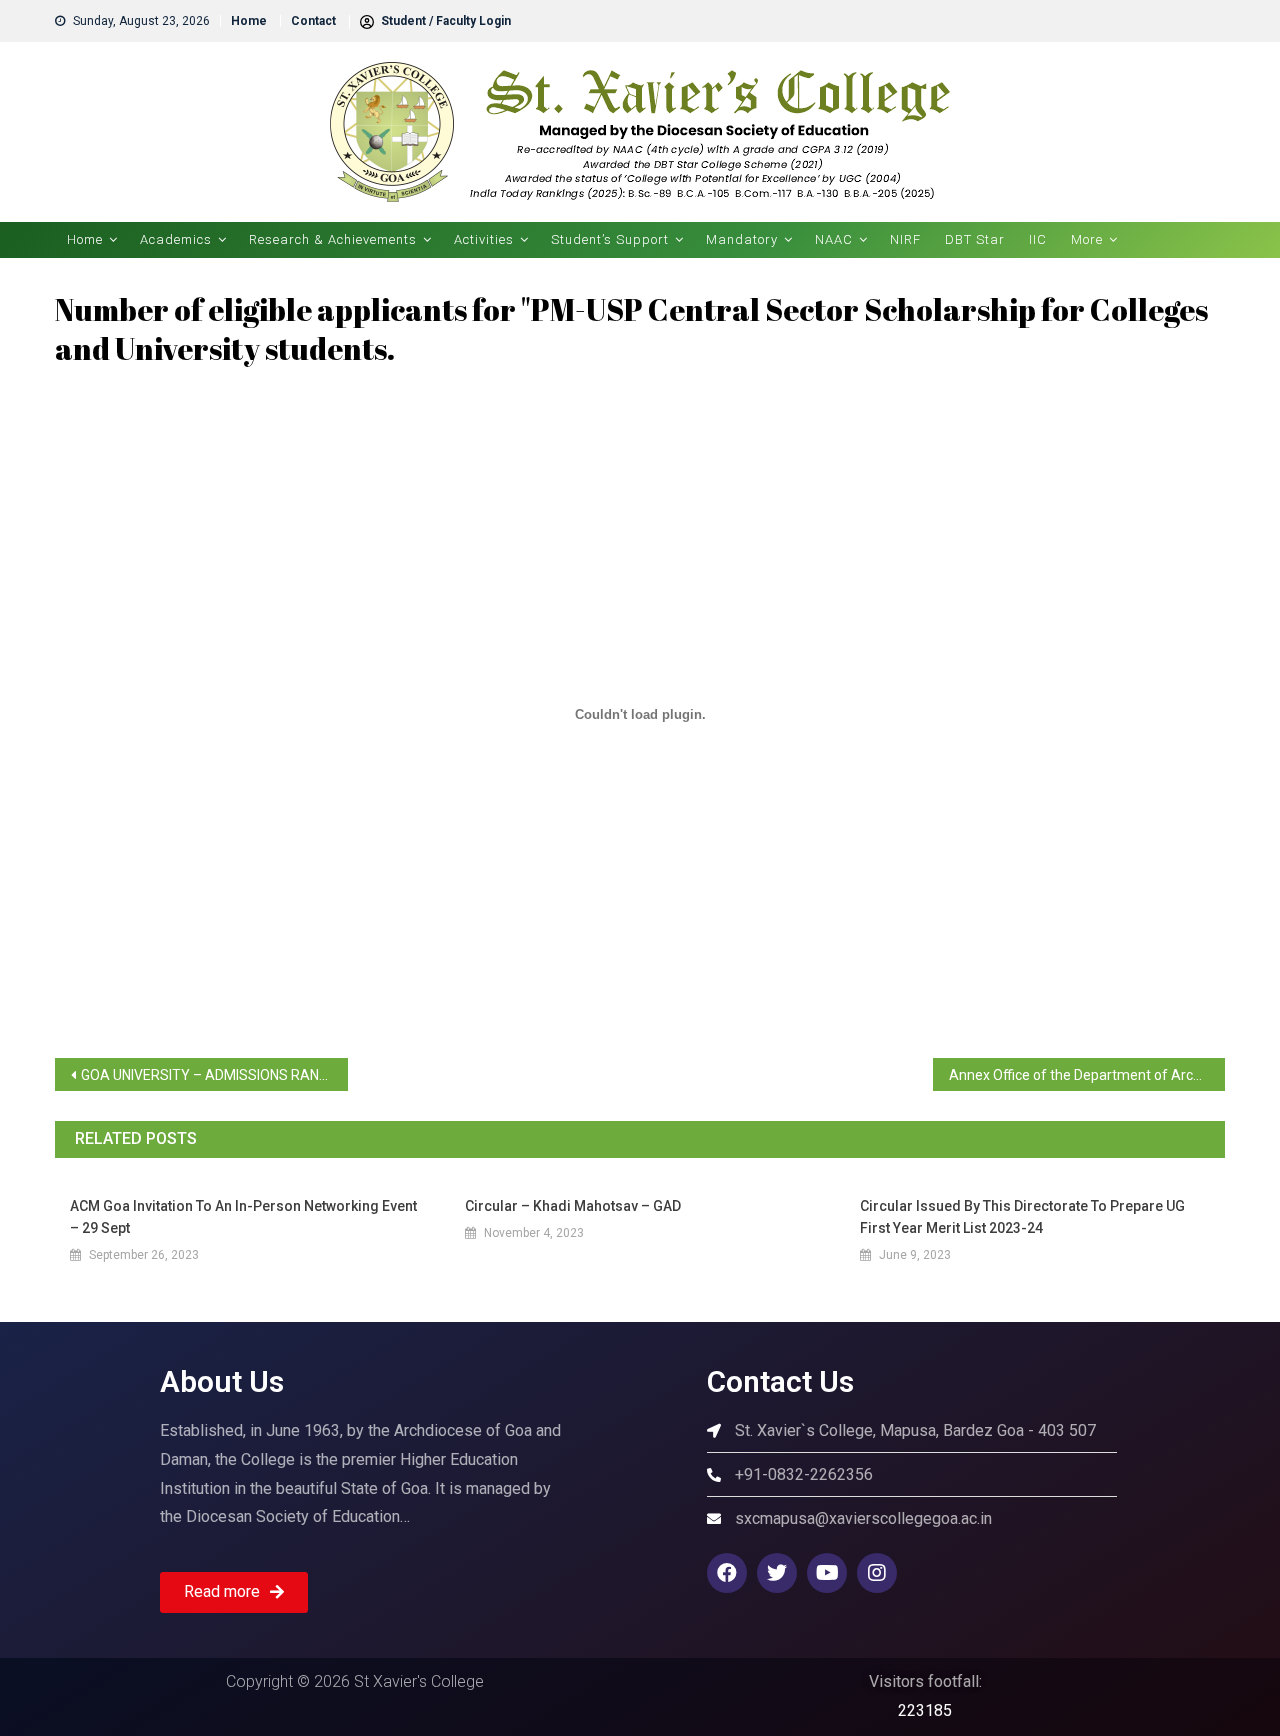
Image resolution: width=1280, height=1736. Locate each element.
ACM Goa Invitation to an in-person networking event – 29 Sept (243, 1217)
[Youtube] (827, 1573)
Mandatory (742, 239)
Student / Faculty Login (444, 21)
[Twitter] (777, 1573)
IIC (1038, 239)
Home (249, 21)
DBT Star (975, 239)
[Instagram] (877, 1573)
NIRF (905, 239)
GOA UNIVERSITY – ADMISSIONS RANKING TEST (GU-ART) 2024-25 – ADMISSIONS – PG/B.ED (214, 1075)
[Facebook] (727, 1573)
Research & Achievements (333, 239)
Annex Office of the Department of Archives (1087, 1075)
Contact (313, 21)
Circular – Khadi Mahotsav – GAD (573, 1206)
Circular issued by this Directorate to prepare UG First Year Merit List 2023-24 (1022, 1217)
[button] (234, 1592)
